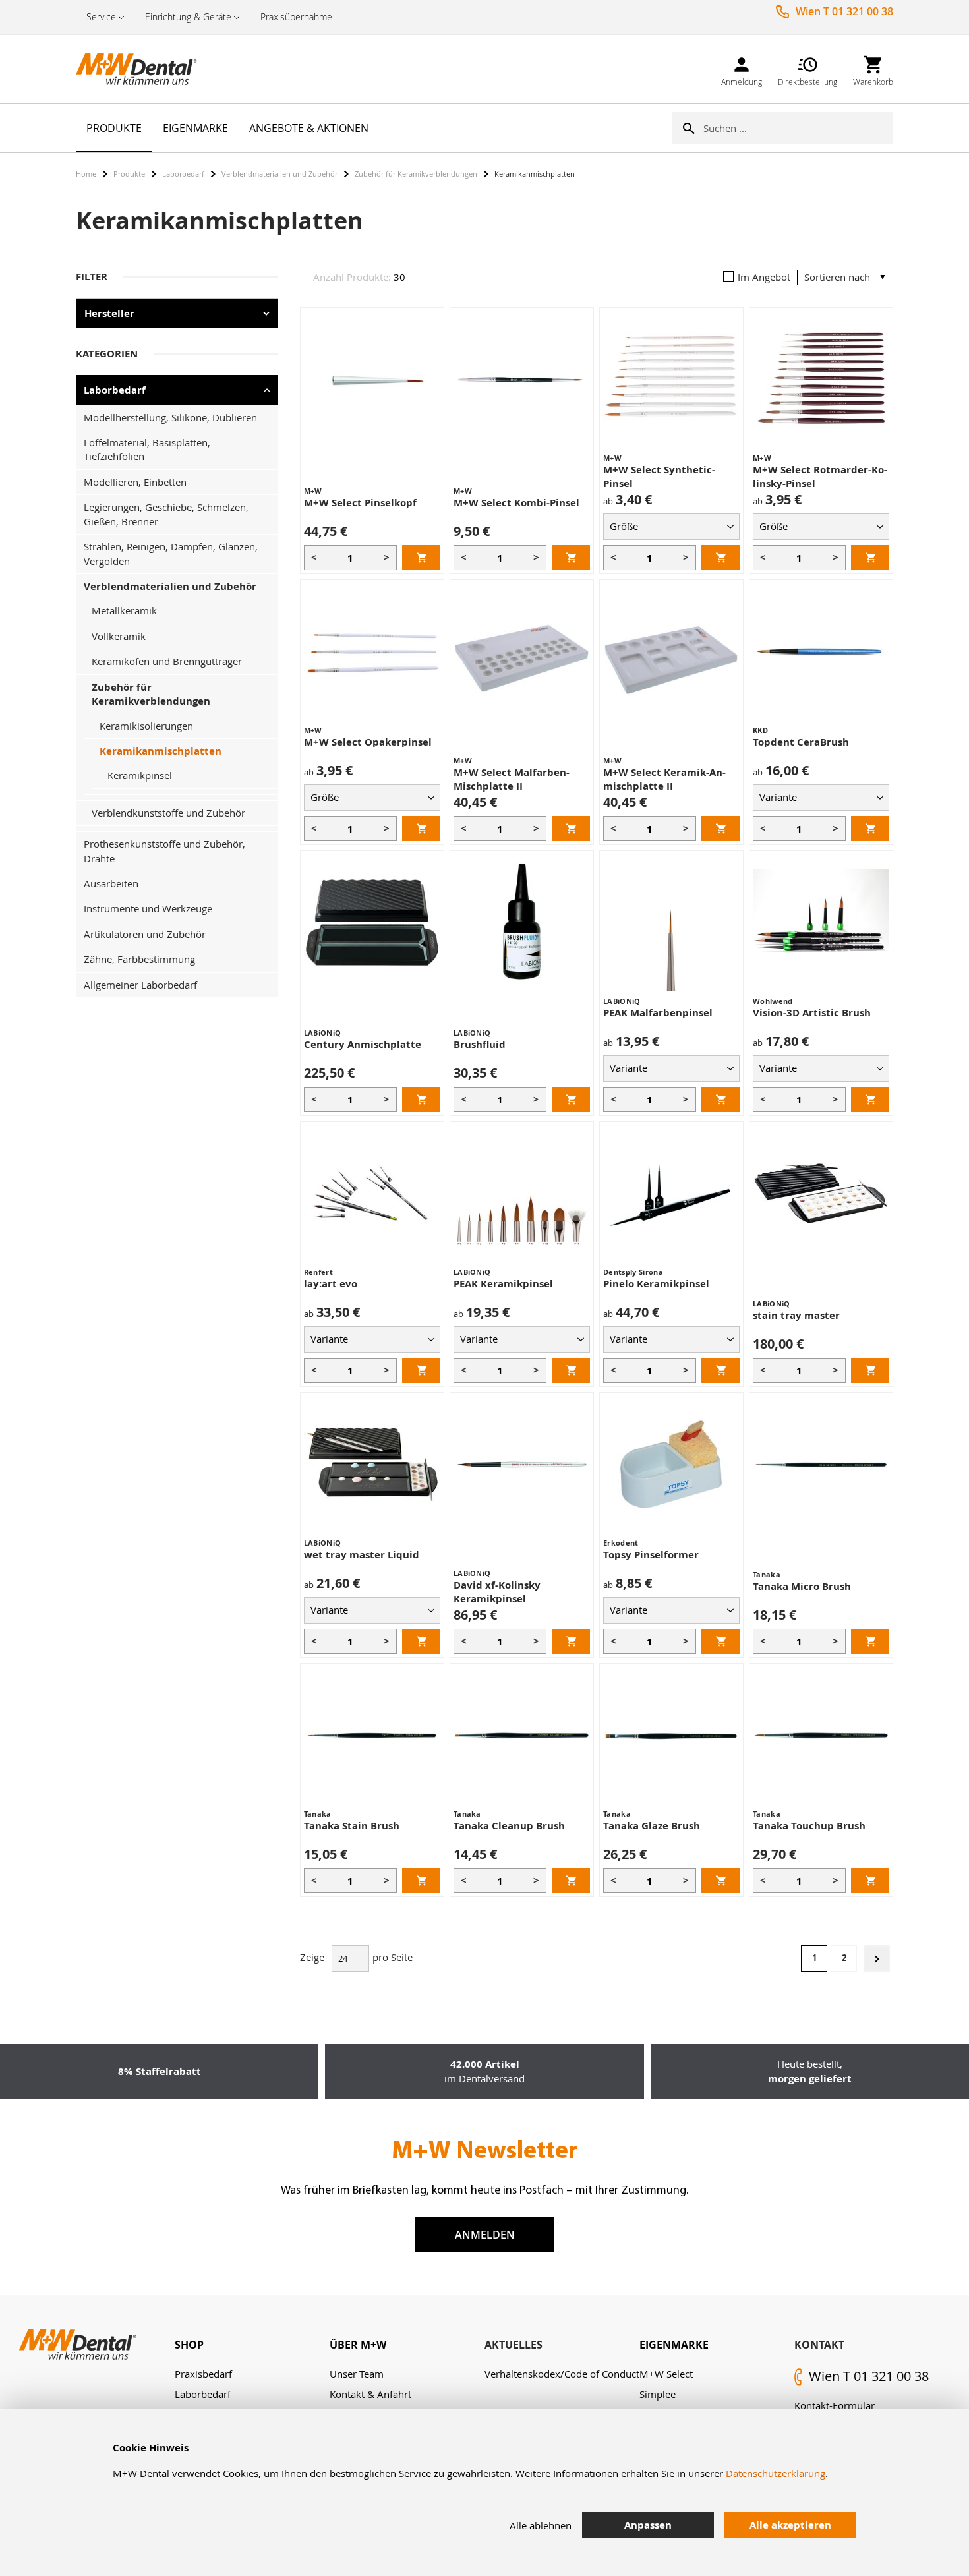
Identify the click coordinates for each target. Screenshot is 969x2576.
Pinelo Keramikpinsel (656, 1284)
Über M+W (358, 2345)
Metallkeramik (124, 610)
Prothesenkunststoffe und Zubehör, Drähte (164, 851)
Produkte (129, 174)
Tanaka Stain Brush (352, 1826)
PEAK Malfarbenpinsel (658, 1013)
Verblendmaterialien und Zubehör (279, 174)
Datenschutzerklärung (776, 2473)
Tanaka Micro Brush (802, 1586)
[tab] (252, 2345)
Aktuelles (514, 2345)
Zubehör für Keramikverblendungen (416, 174)
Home (86, 174)
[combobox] (798, 128)
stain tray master (796, 1315)
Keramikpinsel (140, 775)
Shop (189, 2345)
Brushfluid (480, 1044)
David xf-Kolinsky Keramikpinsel (497, 1592)
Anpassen (648, 2525)
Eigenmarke (674, 2345)
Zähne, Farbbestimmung (139, 959)
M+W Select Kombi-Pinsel (516, 503)
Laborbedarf (183, 174)
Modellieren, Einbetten (135, 482)
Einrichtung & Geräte (188, 17)
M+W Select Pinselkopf (360, 503)
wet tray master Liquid (362, 1555)
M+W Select (666, 2374)
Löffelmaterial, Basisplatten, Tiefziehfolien (147, 449)
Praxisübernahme (296, 17)
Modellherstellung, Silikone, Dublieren (170, 417)
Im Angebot (764, 277)
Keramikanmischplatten (161, 751)
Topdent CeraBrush (801, 742)
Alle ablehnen (541, 2525)
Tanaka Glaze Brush (652, 1826)
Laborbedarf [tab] (115, 390)
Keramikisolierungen (146, 726)
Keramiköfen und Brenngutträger (167, 661)
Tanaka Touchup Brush (809, 1826)
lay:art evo (331, 1284)
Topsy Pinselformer (651, 1555)
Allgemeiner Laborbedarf (140, 985)
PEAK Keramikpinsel (503, 1284)
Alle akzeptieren (790, 2525)
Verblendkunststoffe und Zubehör (168, 813)
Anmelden (485, 2235)
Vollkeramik (119, 636)
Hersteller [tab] (109, 313)
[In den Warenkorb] (421, 558)
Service (101, 17)
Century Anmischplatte (363, 1044)
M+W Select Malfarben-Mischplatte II (512, 779)
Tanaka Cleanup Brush (509, 1826)
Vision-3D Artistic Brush (812, 1013)
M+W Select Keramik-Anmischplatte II (664, 779)
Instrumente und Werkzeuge (148, 908)
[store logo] (142, 69)
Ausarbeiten (111, 883)
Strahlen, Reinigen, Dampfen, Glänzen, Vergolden (171, 553)
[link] (742, 69)
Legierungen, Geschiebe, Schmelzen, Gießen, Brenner (166, 514)
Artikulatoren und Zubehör (145, 934)
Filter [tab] (92, 277)
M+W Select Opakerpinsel (368, 742)
